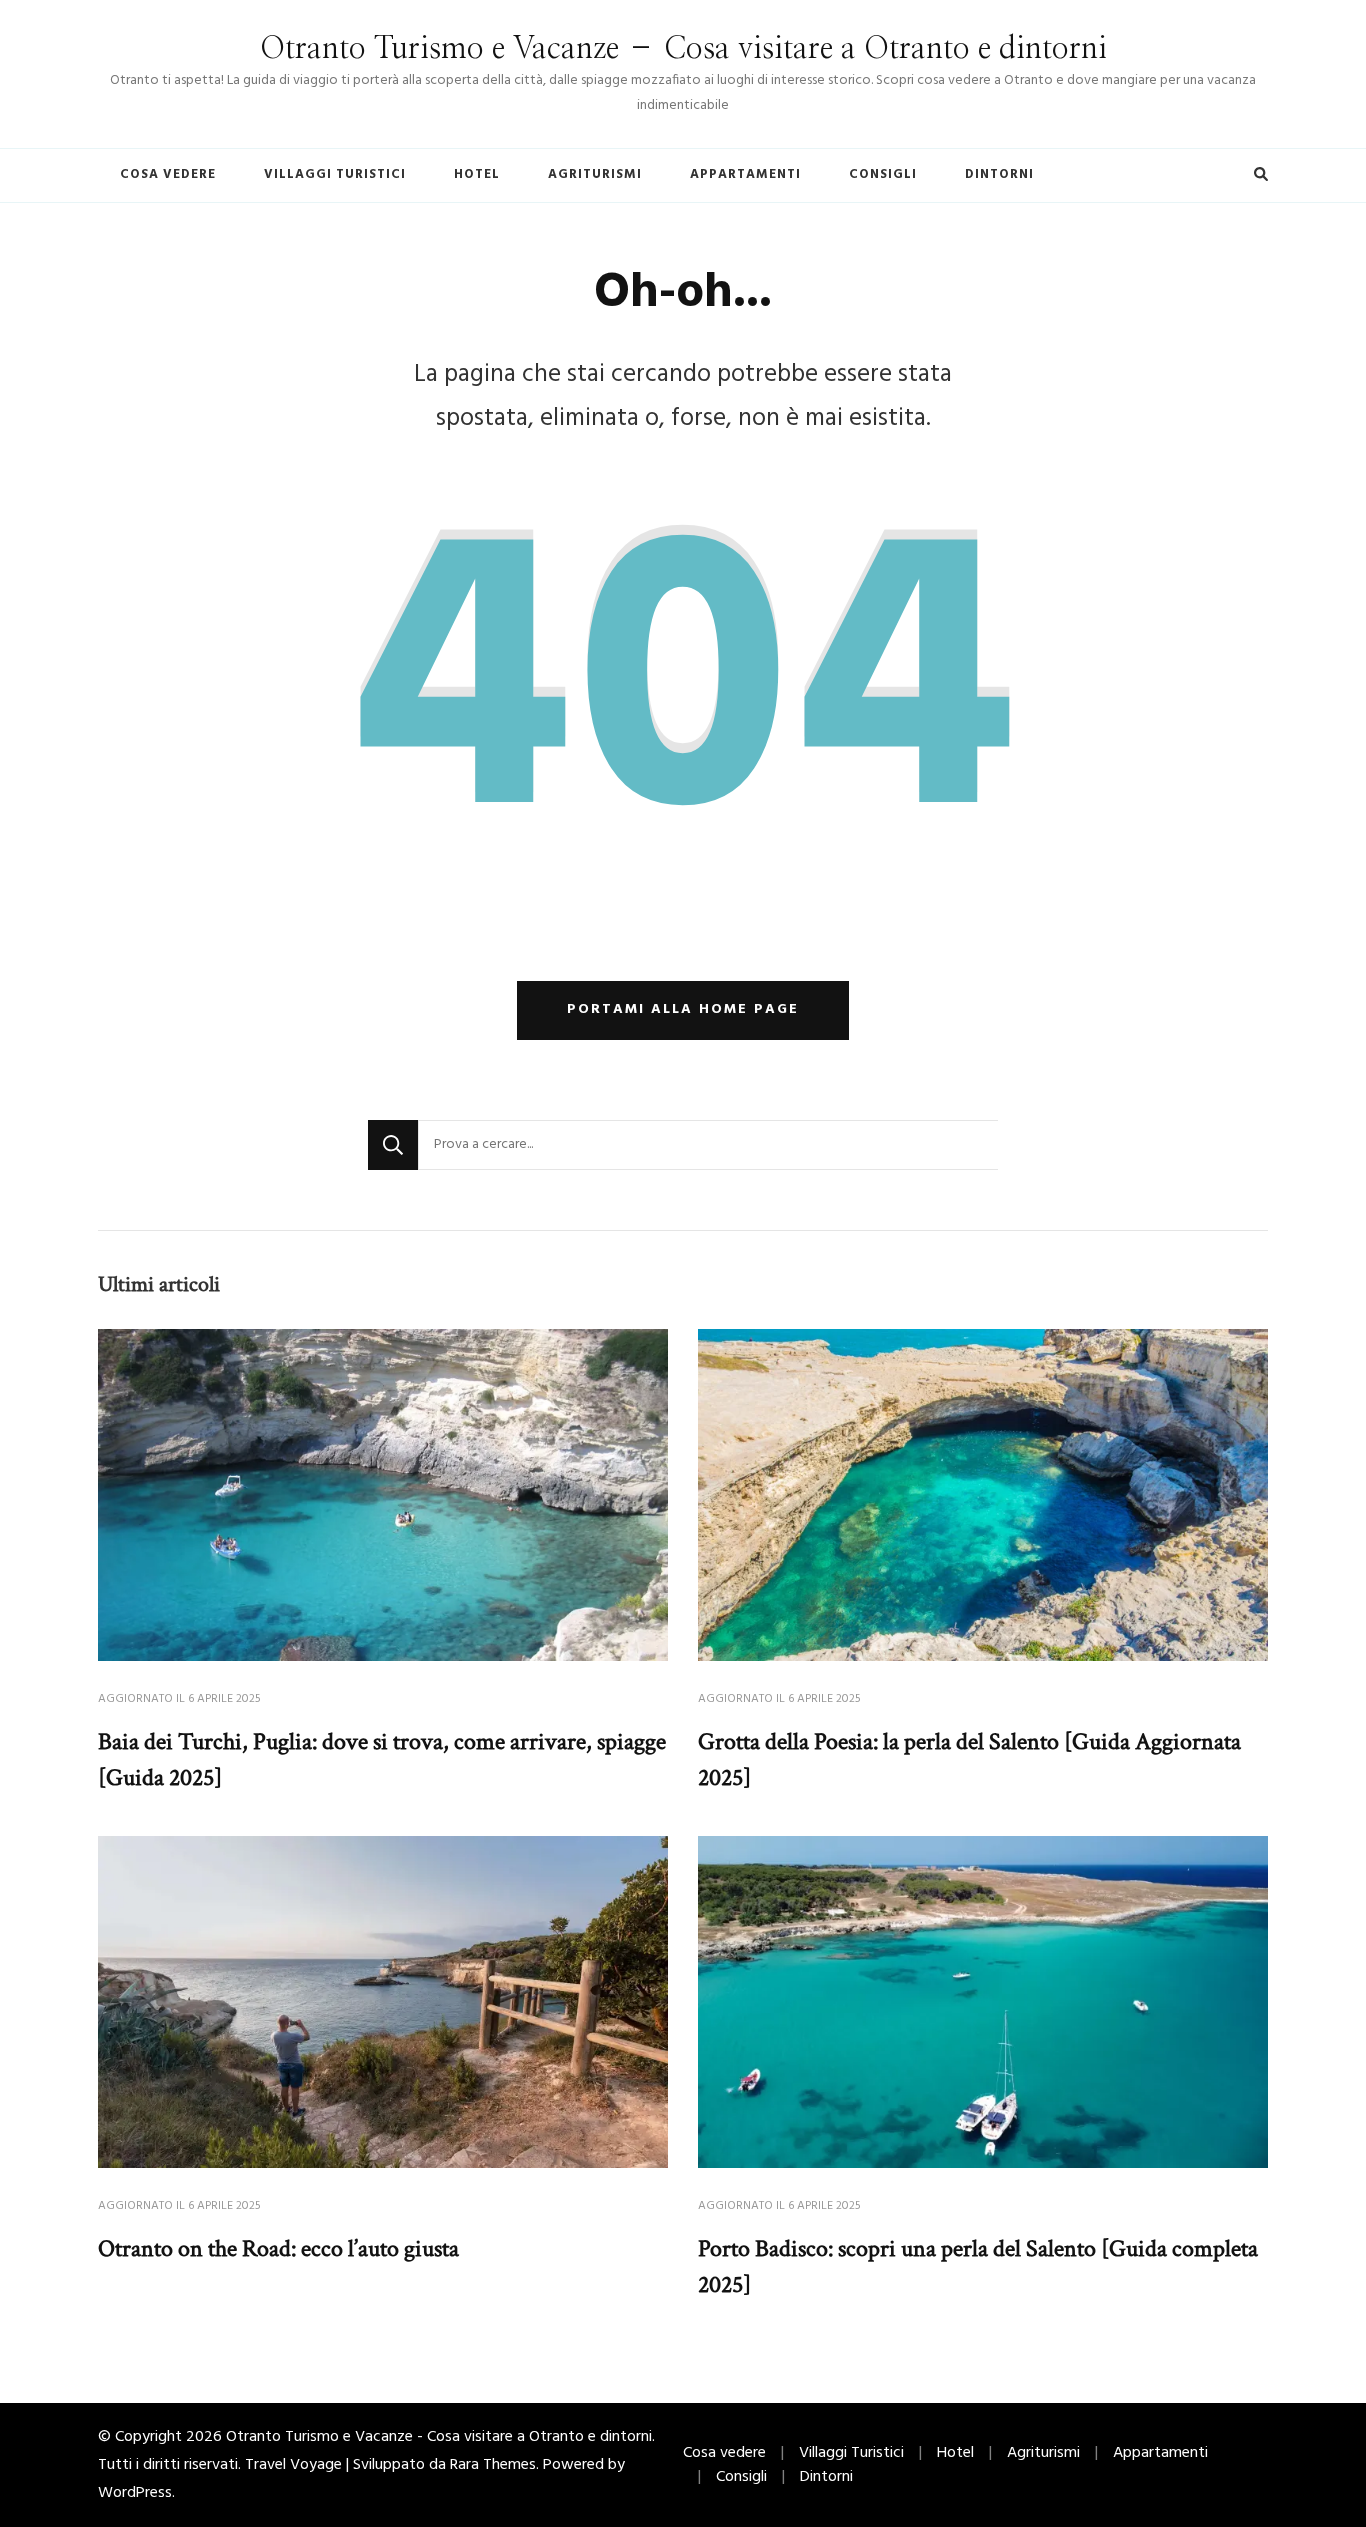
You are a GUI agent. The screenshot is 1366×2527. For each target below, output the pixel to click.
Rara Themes (493, 2465)
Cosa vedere (168, 174)
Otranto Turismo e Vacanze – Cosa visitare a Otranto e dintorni (683, 49)
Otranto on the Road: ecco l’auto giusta (278, 2248)
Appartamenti (745, 174)
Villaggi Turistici (335, 174)
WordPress (135, 2493)
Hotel (477, 174)
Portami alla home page (683, 1009)
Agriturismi (595, 174)
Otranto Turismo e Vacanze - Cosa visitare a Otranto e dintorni (439, 2437)
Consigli (883, 174)
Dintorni (999, 174)
